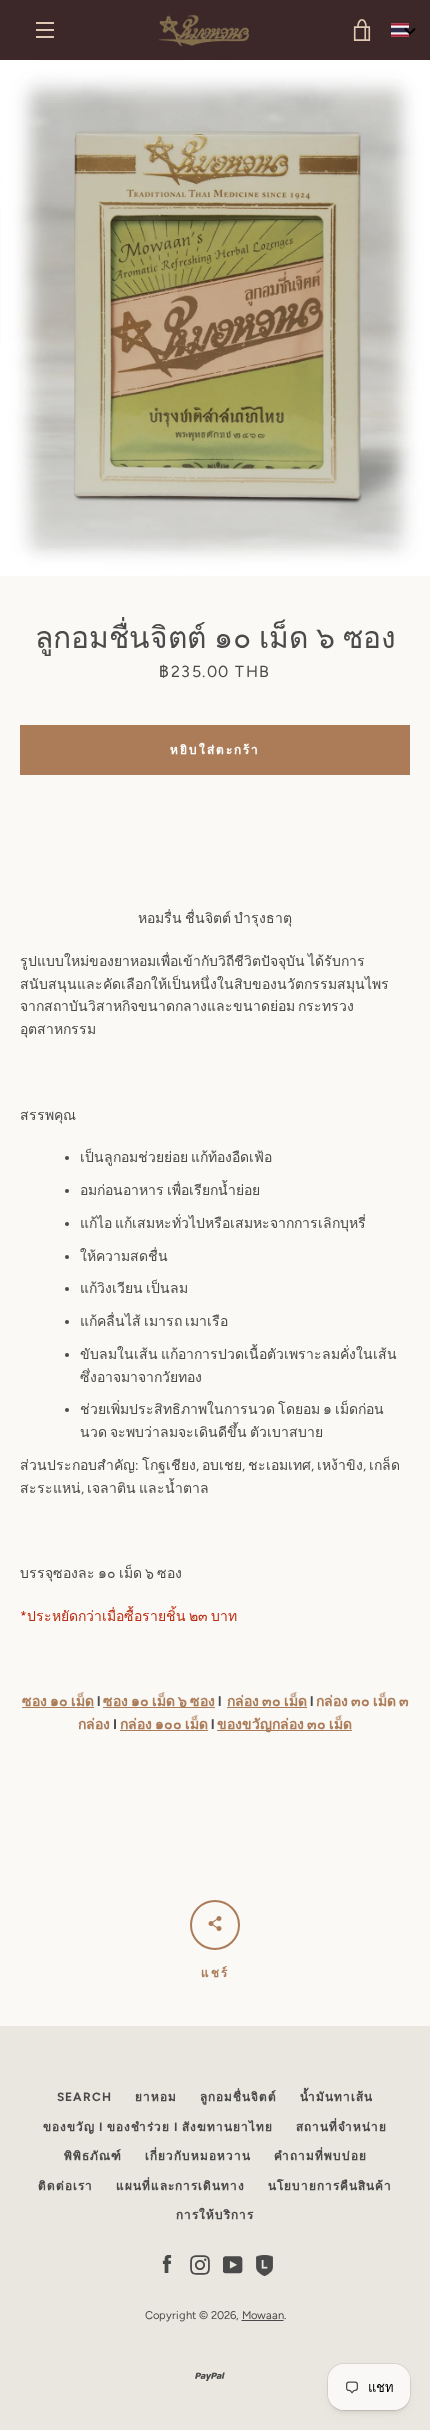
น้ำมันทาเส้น (336, 2097)
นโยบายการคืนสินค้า (330, 2186)
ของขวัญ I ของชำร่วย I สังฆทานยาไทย (158, 2127)
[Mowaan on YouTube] (233, 2264)
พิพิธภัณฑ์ (93, 2156)
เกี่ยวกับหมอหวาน (198, 2156)
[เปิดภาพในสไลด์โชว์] (215, 318)
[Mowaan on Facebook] (167, 2264)
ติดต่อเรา (65, 2186)
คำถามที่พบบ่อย (320, 2156)
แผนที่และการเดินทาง (180, 2186)
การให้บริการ (215, 2215)
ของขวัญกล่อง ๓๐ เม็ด (284, 1724)
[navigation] (45, 30)
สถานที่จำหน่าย (341, 2127)
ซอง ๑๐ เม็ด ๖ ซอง (159, 1701)
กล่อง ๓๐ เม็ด (267, 1701)
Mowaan (263, 2315)
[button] (403, 30)
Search (84, 2097)
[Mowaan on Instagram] (200, 2264)
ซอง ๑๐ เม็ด (58, 1701)
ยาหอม (156, 2097)
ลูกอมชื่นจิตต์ (238, 2097)
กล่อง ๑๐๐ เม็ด (164, 1724)
